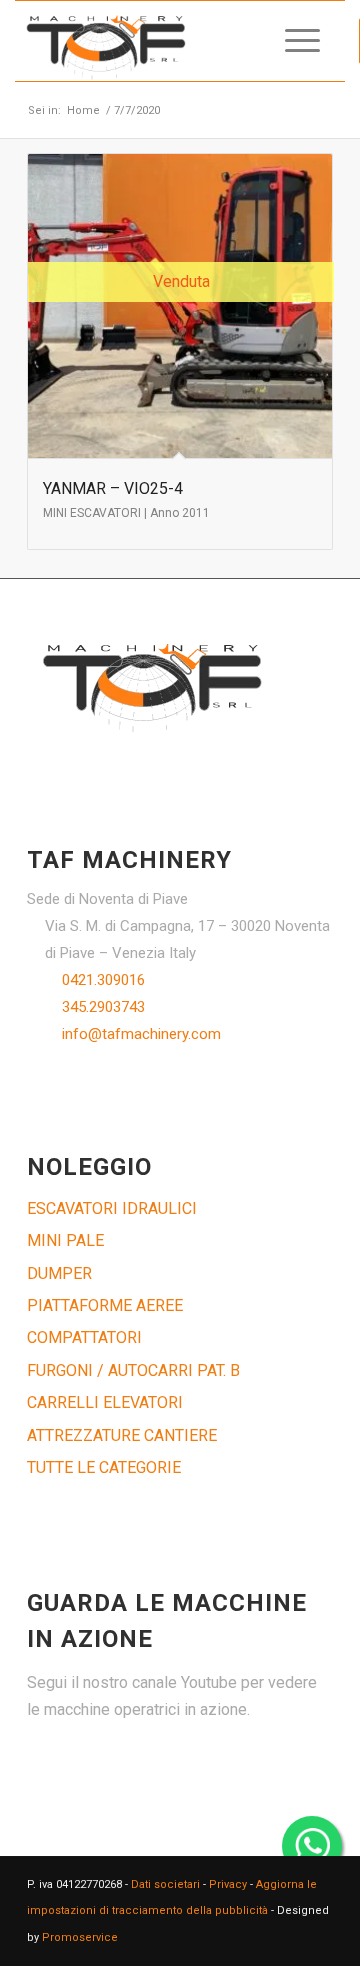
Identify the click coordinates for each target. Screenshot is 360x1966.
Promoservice (80, 1937)
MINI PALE (65, 1240)
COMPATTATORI (84, 1337)
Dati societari (165, 1884)
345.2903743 (103, 1007)
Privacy (228, 1884)
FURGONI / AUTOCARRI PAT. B (133, 1370)
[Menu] (292, 41)
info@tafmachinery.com (141, 1034)
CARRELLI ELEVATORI (105, 1402)
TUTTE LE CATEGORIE (104, 1467)
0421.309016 (103, 980)
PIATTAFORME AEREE (105, 1305)
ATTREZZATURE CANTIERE (122, 1435)
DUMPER (59, 1273)
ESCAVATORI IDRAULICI (112, 1208)
